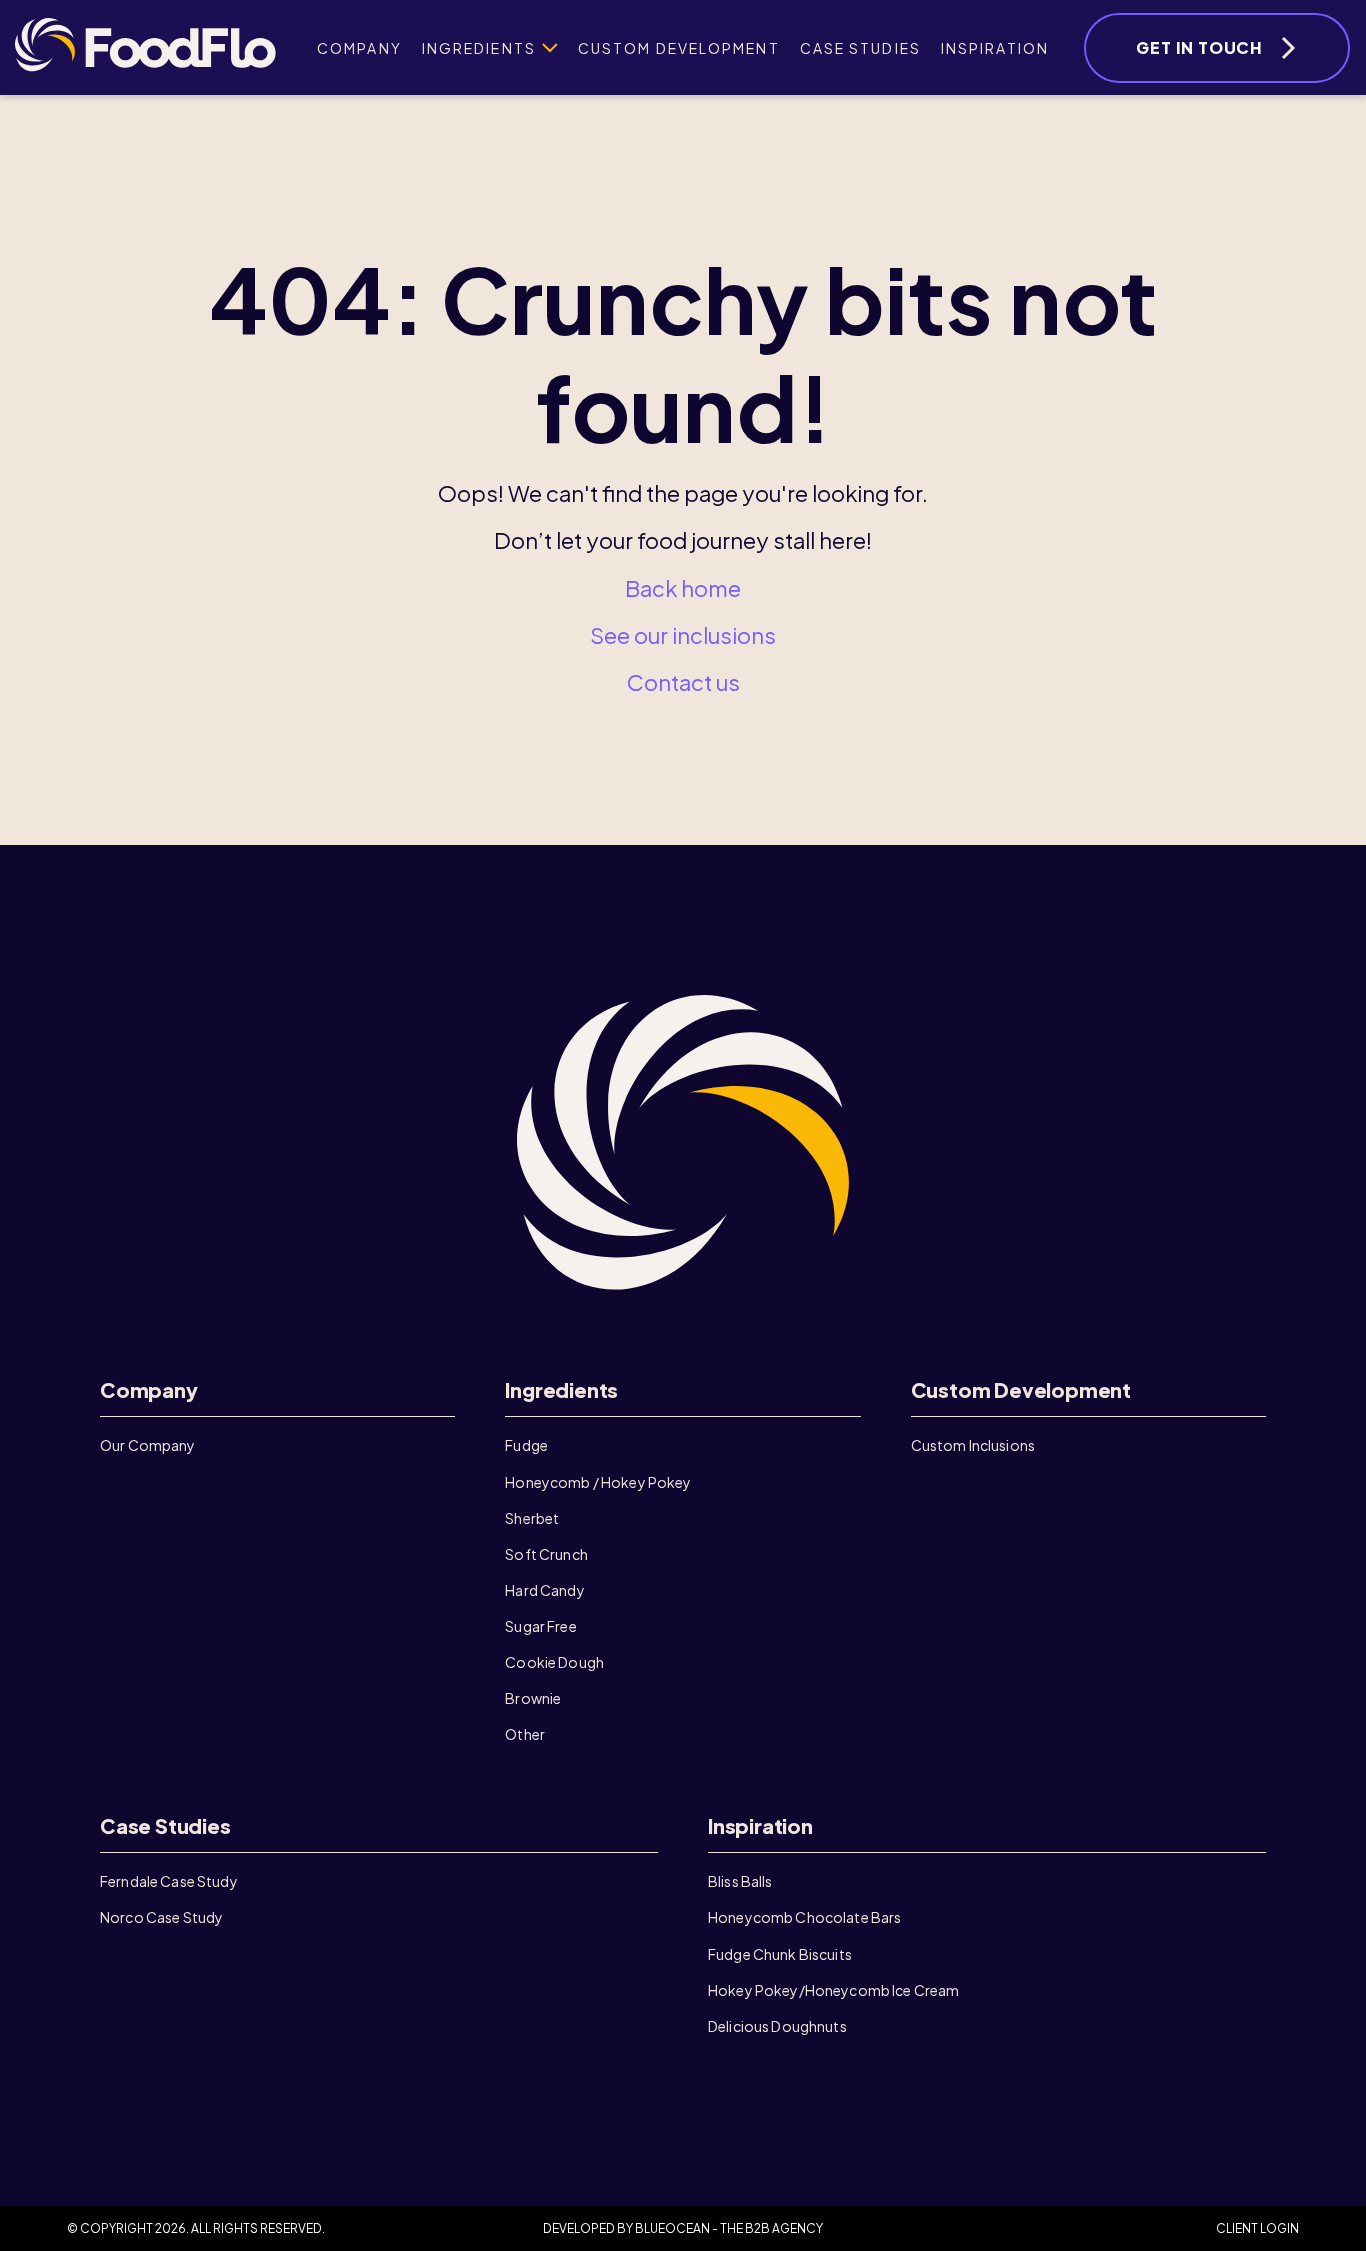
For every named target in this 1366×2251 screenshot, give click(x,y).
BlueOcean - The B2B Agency (729, 2228)
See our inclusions (683, 635)
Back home (683, 588)
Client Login (1257, 2228)
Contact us (683, 682)
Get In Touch (1199, 47)
